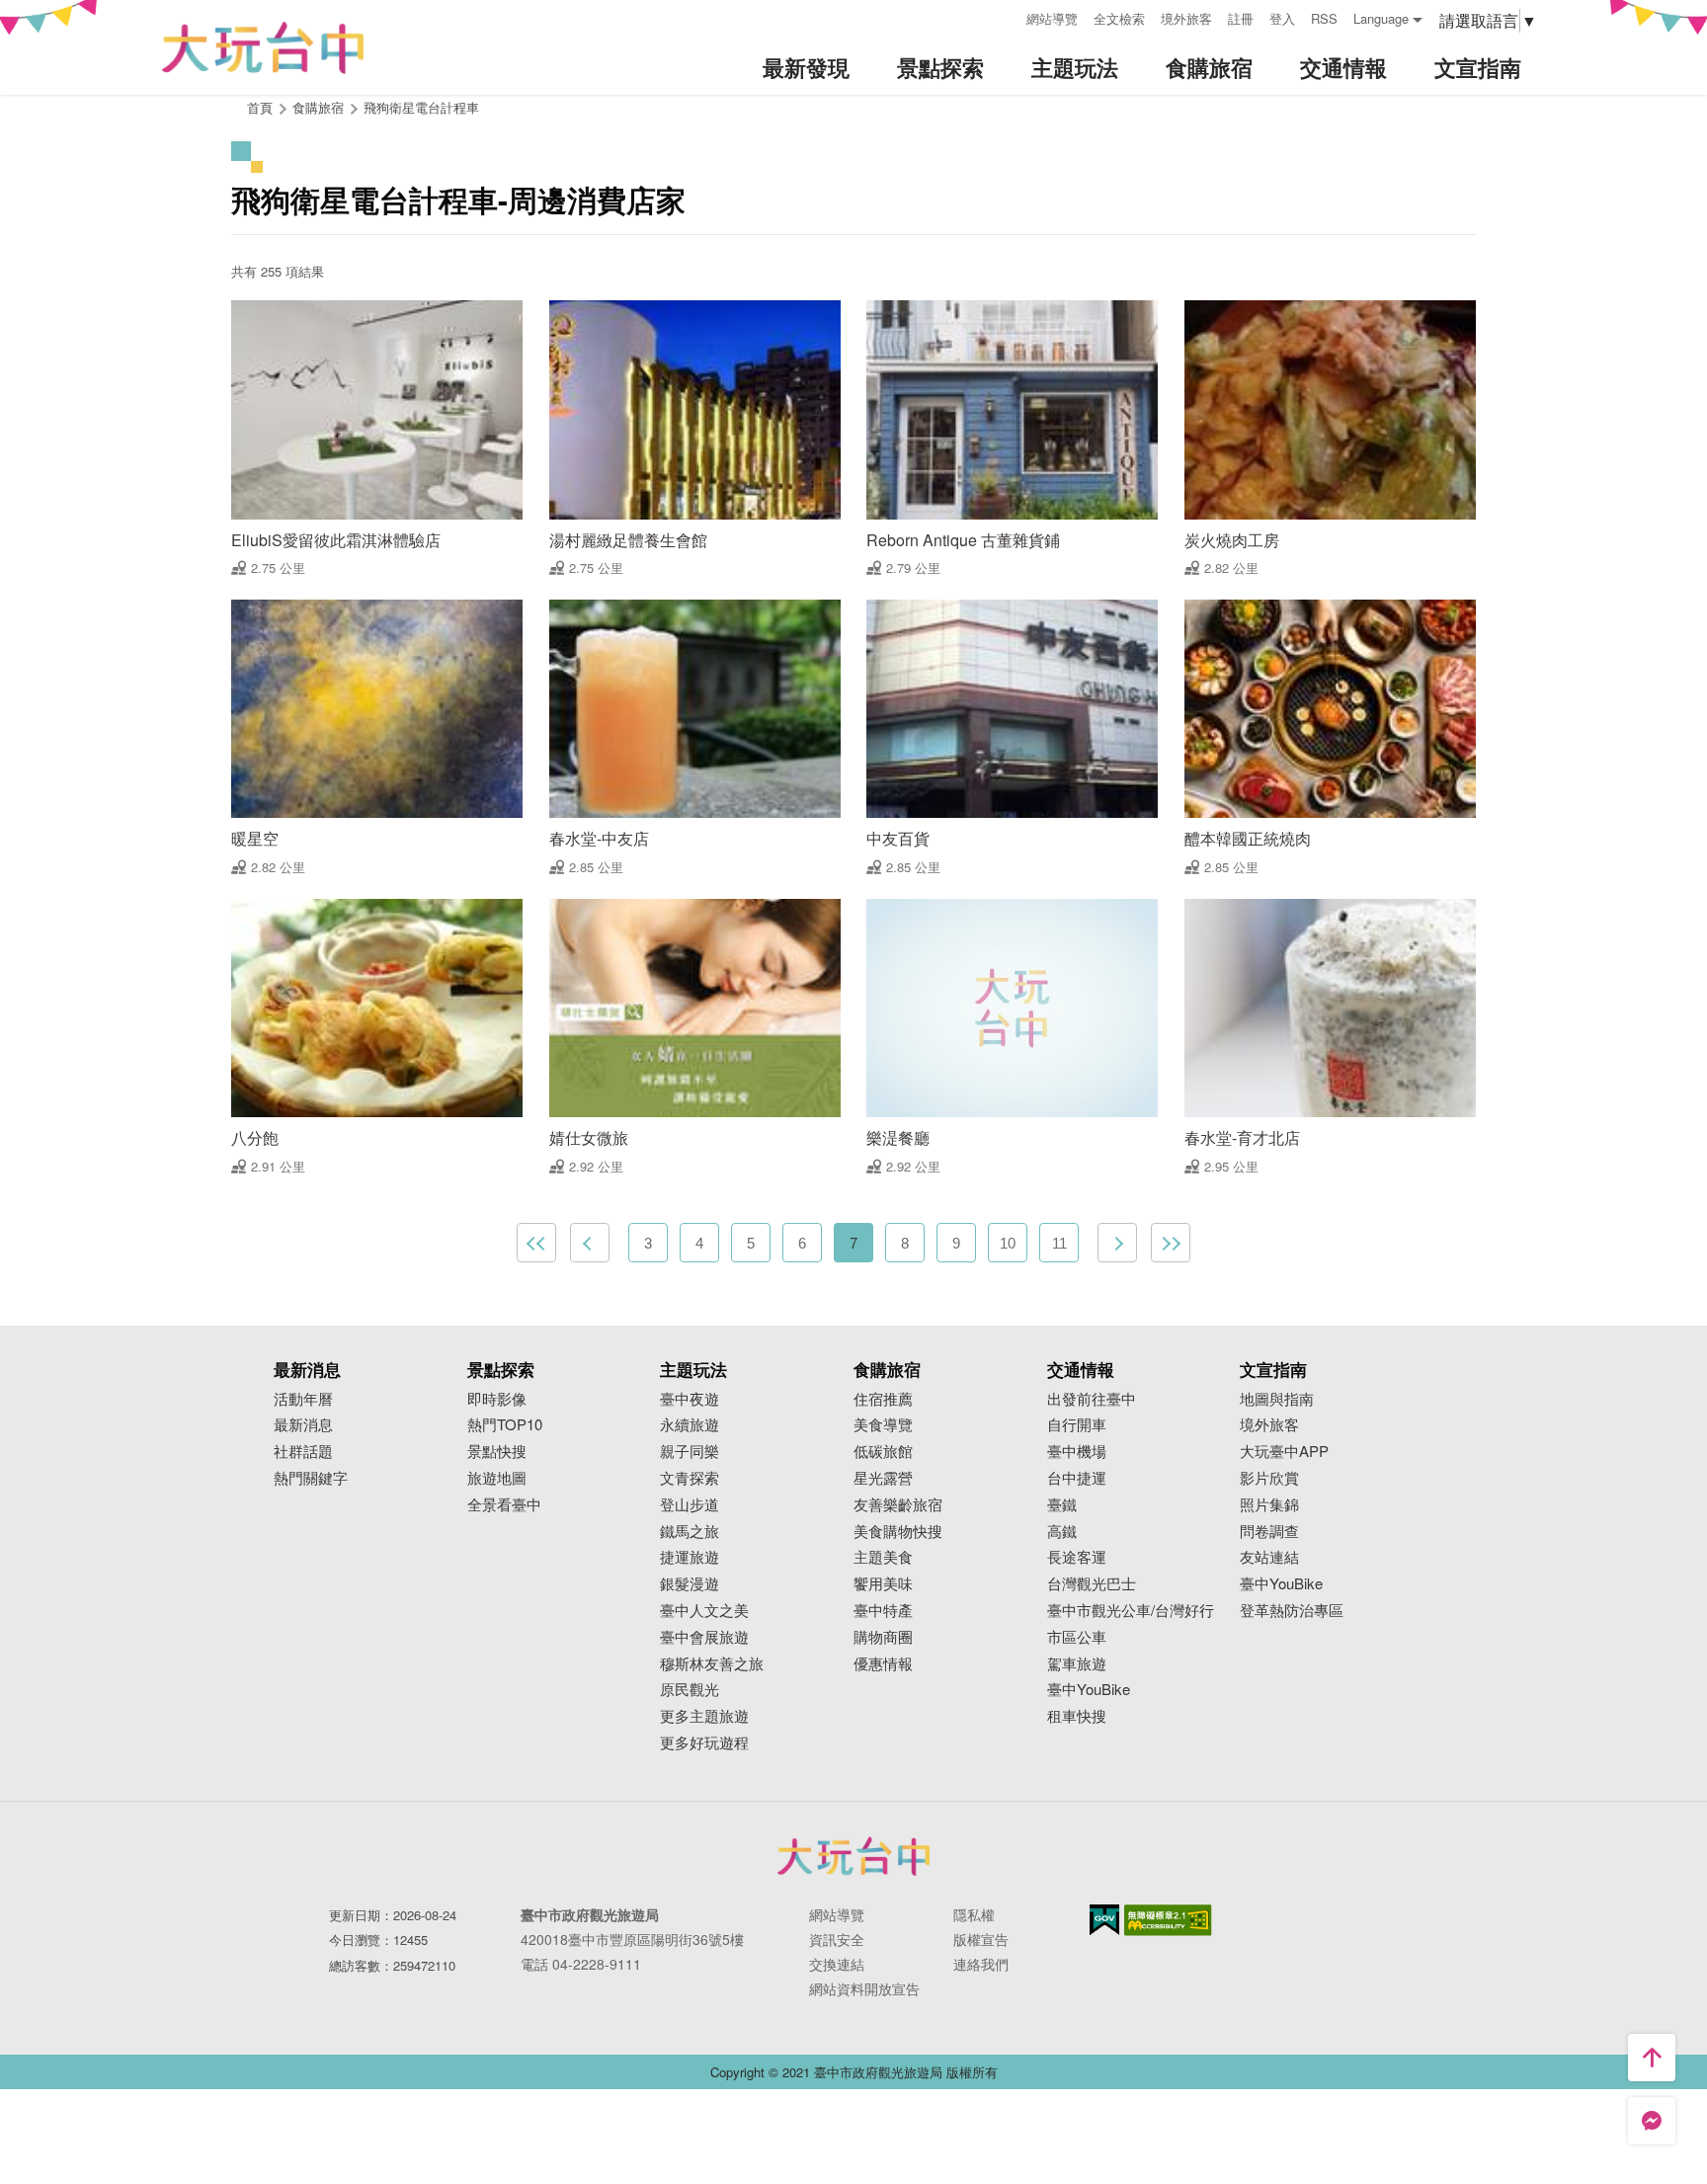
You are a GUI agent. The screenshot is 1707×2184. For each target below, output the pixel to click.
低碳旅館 (883, 1452)
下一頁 (1117, 1243)
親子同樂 (690, 1452)
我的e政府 (1104, 1920)
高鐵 (1062, 1532)
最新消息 (303, 1425)
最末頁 (1171, 1243)
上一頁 (590, 1243)
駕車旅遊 (1077, 1664)
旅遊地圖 (497, 1478)
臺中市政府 (853, 1856)
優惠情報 (883, 1664)
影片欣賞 (1269, 1478)
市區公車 (1077, 1637)
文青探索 (690, 1478)
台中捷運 (1077, 1478)
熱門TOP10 (505, 1425)
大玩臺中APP (1284, 1452)
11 (1059, 1243)
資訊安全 (837, 1939)
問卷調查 (1269, 1532)
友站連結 (1269, 1557)
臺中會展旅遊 (704, 1637)
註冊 (1241, 18)
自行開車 (1077, 1425)
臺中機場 (1077, 1452)
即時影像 (497, 1399)
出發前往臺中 (1092, 1399)
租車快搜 (1077, 1716)
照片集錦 (1269, 1505)
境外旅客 (1186, 18)
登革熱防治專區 (1292, 1611)
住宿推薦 (883, 1399)
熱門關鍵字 (311, 1478)
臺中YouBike (1089, 1690)
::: (1005, 16)
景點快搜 (497, 1452)
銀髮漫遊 (690, 1584)
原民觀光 (690, 1690)
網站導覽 (1052, 18)
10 (1008, 1243)
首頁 (260, 107)
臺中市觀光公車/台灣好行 (1131, 1611)
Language (1381, 18)
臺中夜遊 (690, 1399)
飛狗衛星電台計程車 (421, 107)
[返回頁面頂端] (1652, 2058)
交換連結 (837, 1964)
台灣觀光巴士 (1092, 1584)
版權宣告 (981, 1939)
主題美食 (883, 1557)
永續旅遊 (690, 1425)
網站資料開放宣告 (864, 1988)
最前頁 (536, 1243)
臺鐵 (1062, 1505)
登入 (1282, 18)
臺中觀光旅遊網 (263, 48)
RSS (1324, 18)
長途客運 (1077, 1557)
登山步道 (690, 1505)
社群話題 (303, 1452)
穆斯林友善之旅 (712, 1664)
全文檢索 (1119, 18)
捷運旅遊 (690, 1557)
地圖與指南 (1277, 1399)
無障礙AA (1168, 1920)
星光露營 (883, 1478)
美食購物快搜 (898, 1532)
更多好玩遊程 (704, 1743)
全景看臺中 (504, 1505)
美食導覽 (883, 1425)
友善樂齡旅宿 (898, 1505)
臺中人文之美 (704, 1611)
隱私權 (974, 1914)
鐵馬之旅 (690, 1532)
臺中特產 (883, 1611)
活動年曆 (303, 1399)
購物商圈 (883, 1637)
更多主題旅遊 (704, 1716)
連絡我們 (981, 1964)
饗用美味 (883, 1584)
